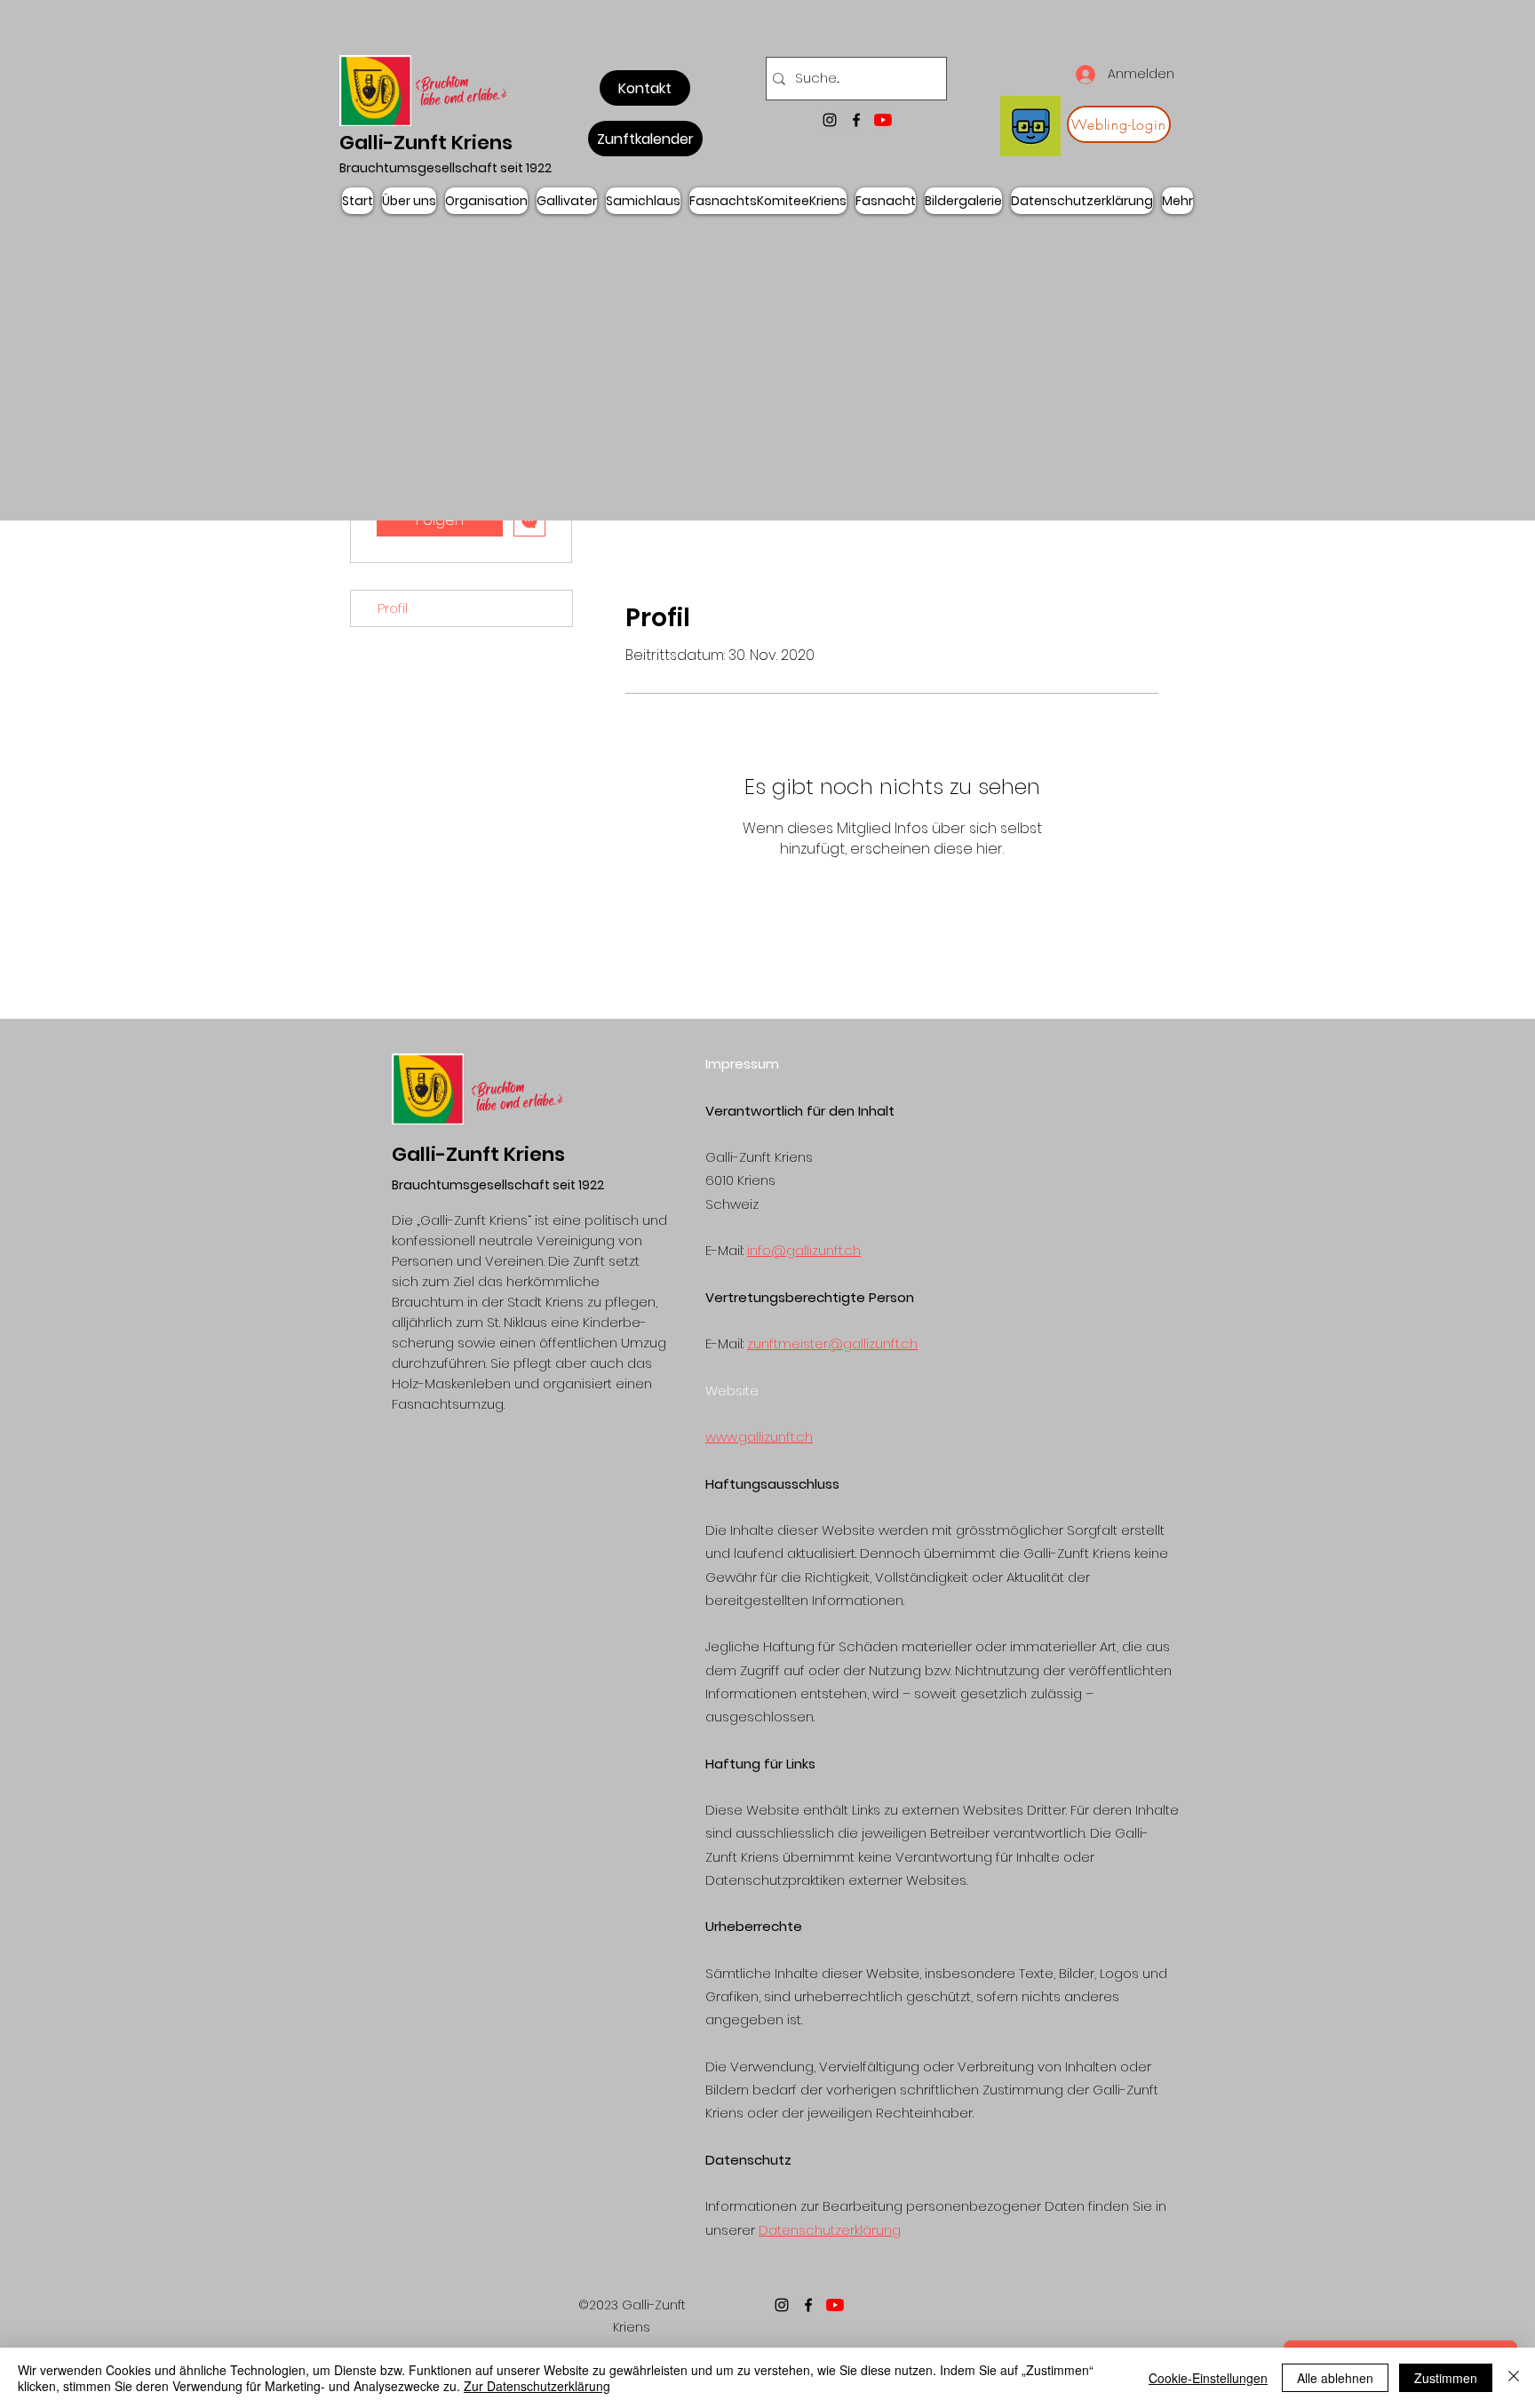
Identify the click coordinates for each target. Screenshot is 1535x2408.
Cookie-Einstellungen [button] (1208, 2378)
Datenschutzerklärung (830, 2230)
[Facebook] (856, 120)
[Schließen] (1514, 2378)
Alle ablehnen (1335, 2378)
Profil (393, 608)
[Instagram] (830, 120)
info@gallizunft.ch (804, 1250)
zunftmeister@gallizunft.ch (832, 1343)
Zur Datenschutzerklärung (537, 2386)
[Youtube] (883, 120)
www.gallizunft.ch (759, 1437)
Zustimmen (1446, 2378)
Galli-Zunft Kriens (426, 143)
